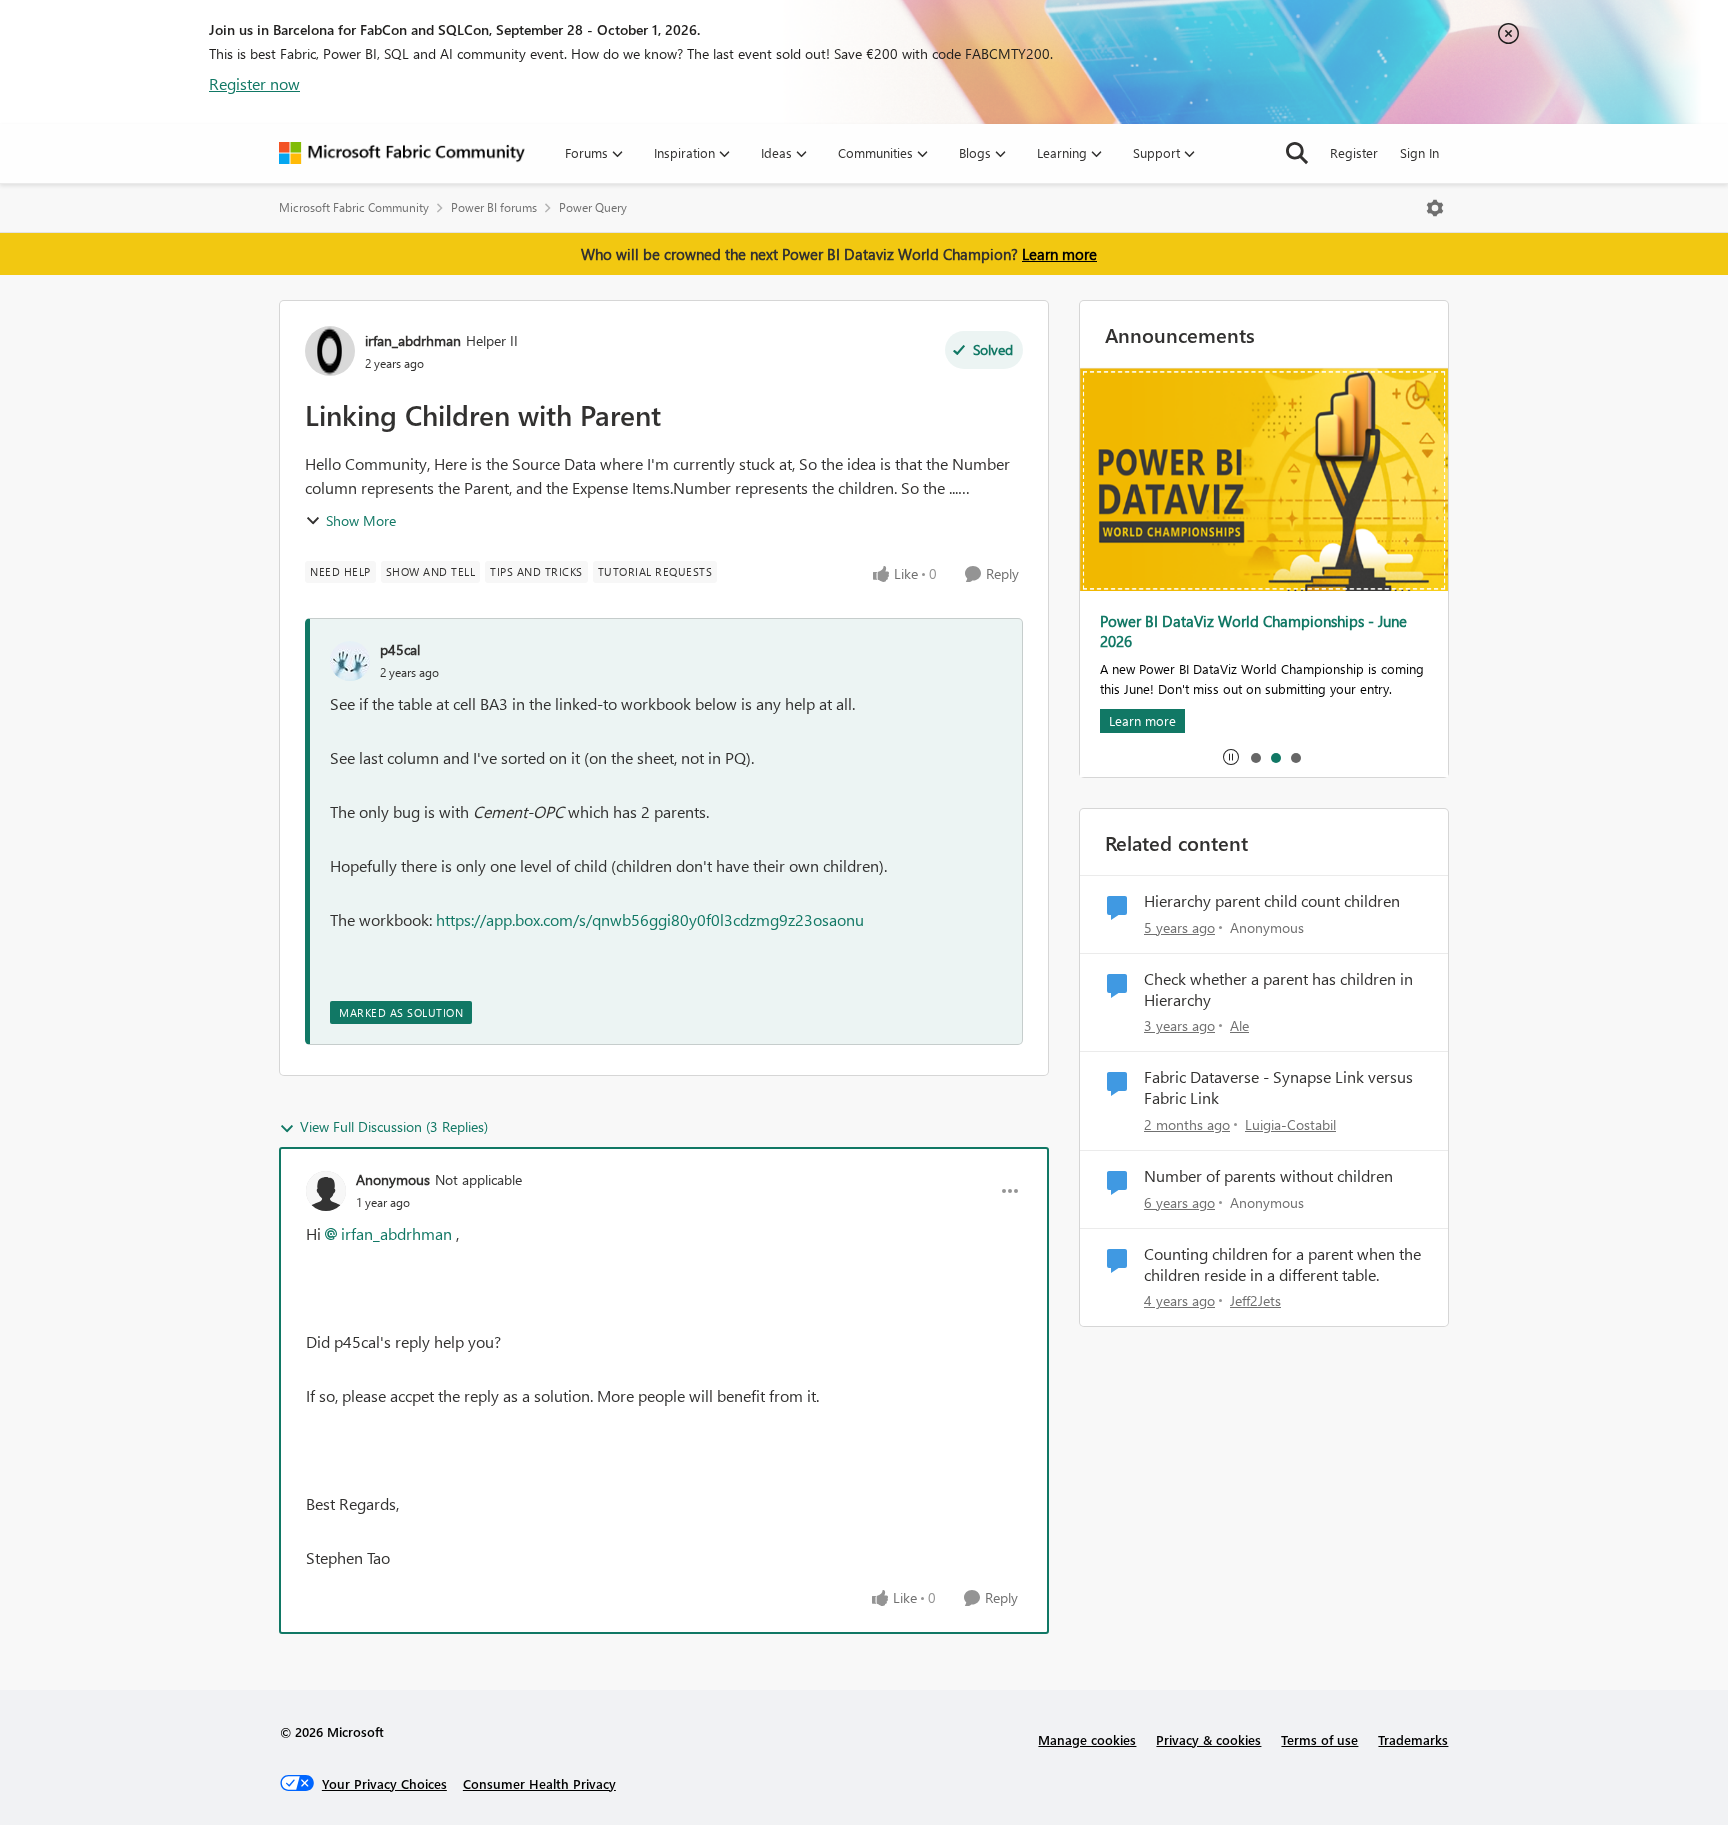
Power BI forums (494, 207)
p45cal (400, 649)
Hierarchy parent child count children (1272, 901)
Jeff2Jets (1255, 1300)
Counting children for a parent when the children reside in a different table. (1282, 1264)
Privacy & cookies (1208, 1739)
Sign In (1419, 152)
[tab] (1255, 757)
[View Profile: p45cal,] (350, 661)
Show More (361, 520)
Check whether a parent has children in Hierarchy (1278, 989)
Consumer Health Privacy (539, 1783)
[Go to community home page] (402, 153)
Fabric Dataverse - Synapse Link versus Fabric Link (1278, 1087)
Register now (254, 83)
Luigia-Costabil (1290, 1124)
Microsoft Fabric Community (354, 207)
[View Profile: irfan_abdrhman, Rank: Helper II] (330, 351)
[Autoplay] (1231, 757)
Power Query (593, 207)
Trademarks (1413, 1739)
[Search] (1297, 153)
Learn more (1059, 254)
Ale (1239, 1025)
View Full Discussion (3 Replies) (394, 1126)
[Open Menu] (1435, 208)
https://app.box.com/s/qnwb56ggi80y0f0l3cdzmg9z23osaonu (650, 919)
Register (1354, 152)
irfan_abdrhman (413, 340)
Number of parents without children (1268, 1176)
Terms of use (1319, 1739)
